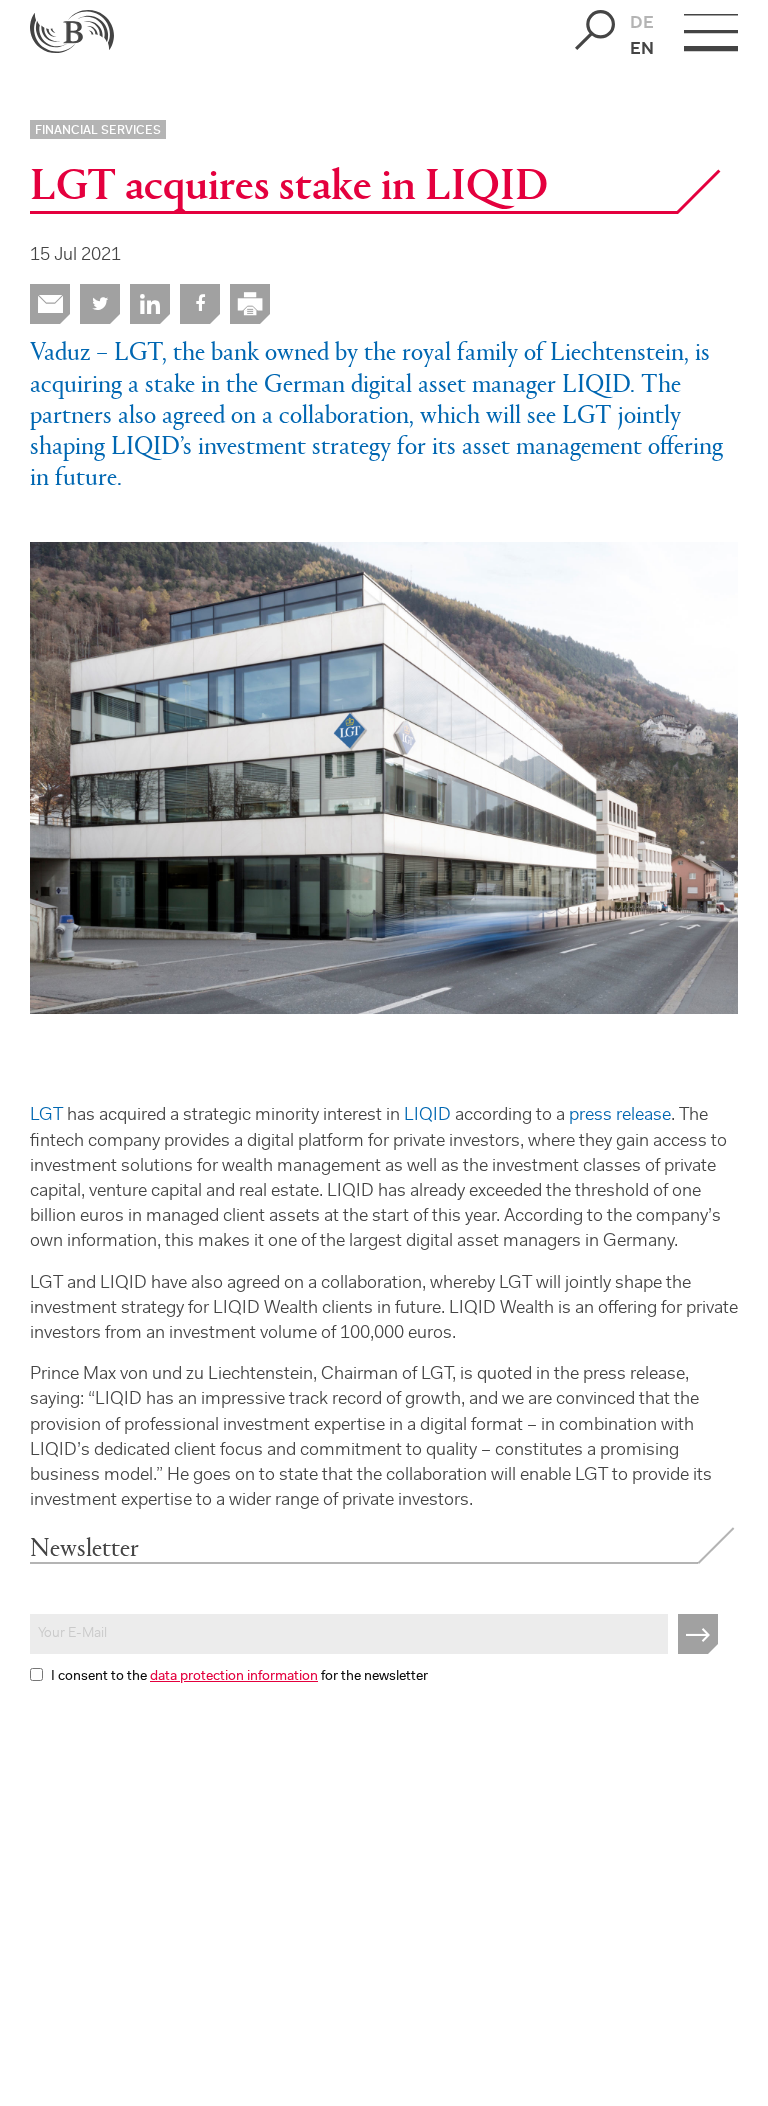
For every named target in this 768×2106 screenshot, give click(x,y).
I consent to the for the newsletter (239, 1677)
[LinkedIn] (150, 304)
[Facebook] (200, 304)
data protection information (234, 1677)
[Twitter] (100, 304)
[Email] (50, 304)
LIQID (427, 1116)
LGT (46, 1116)
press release (620, 1116)
